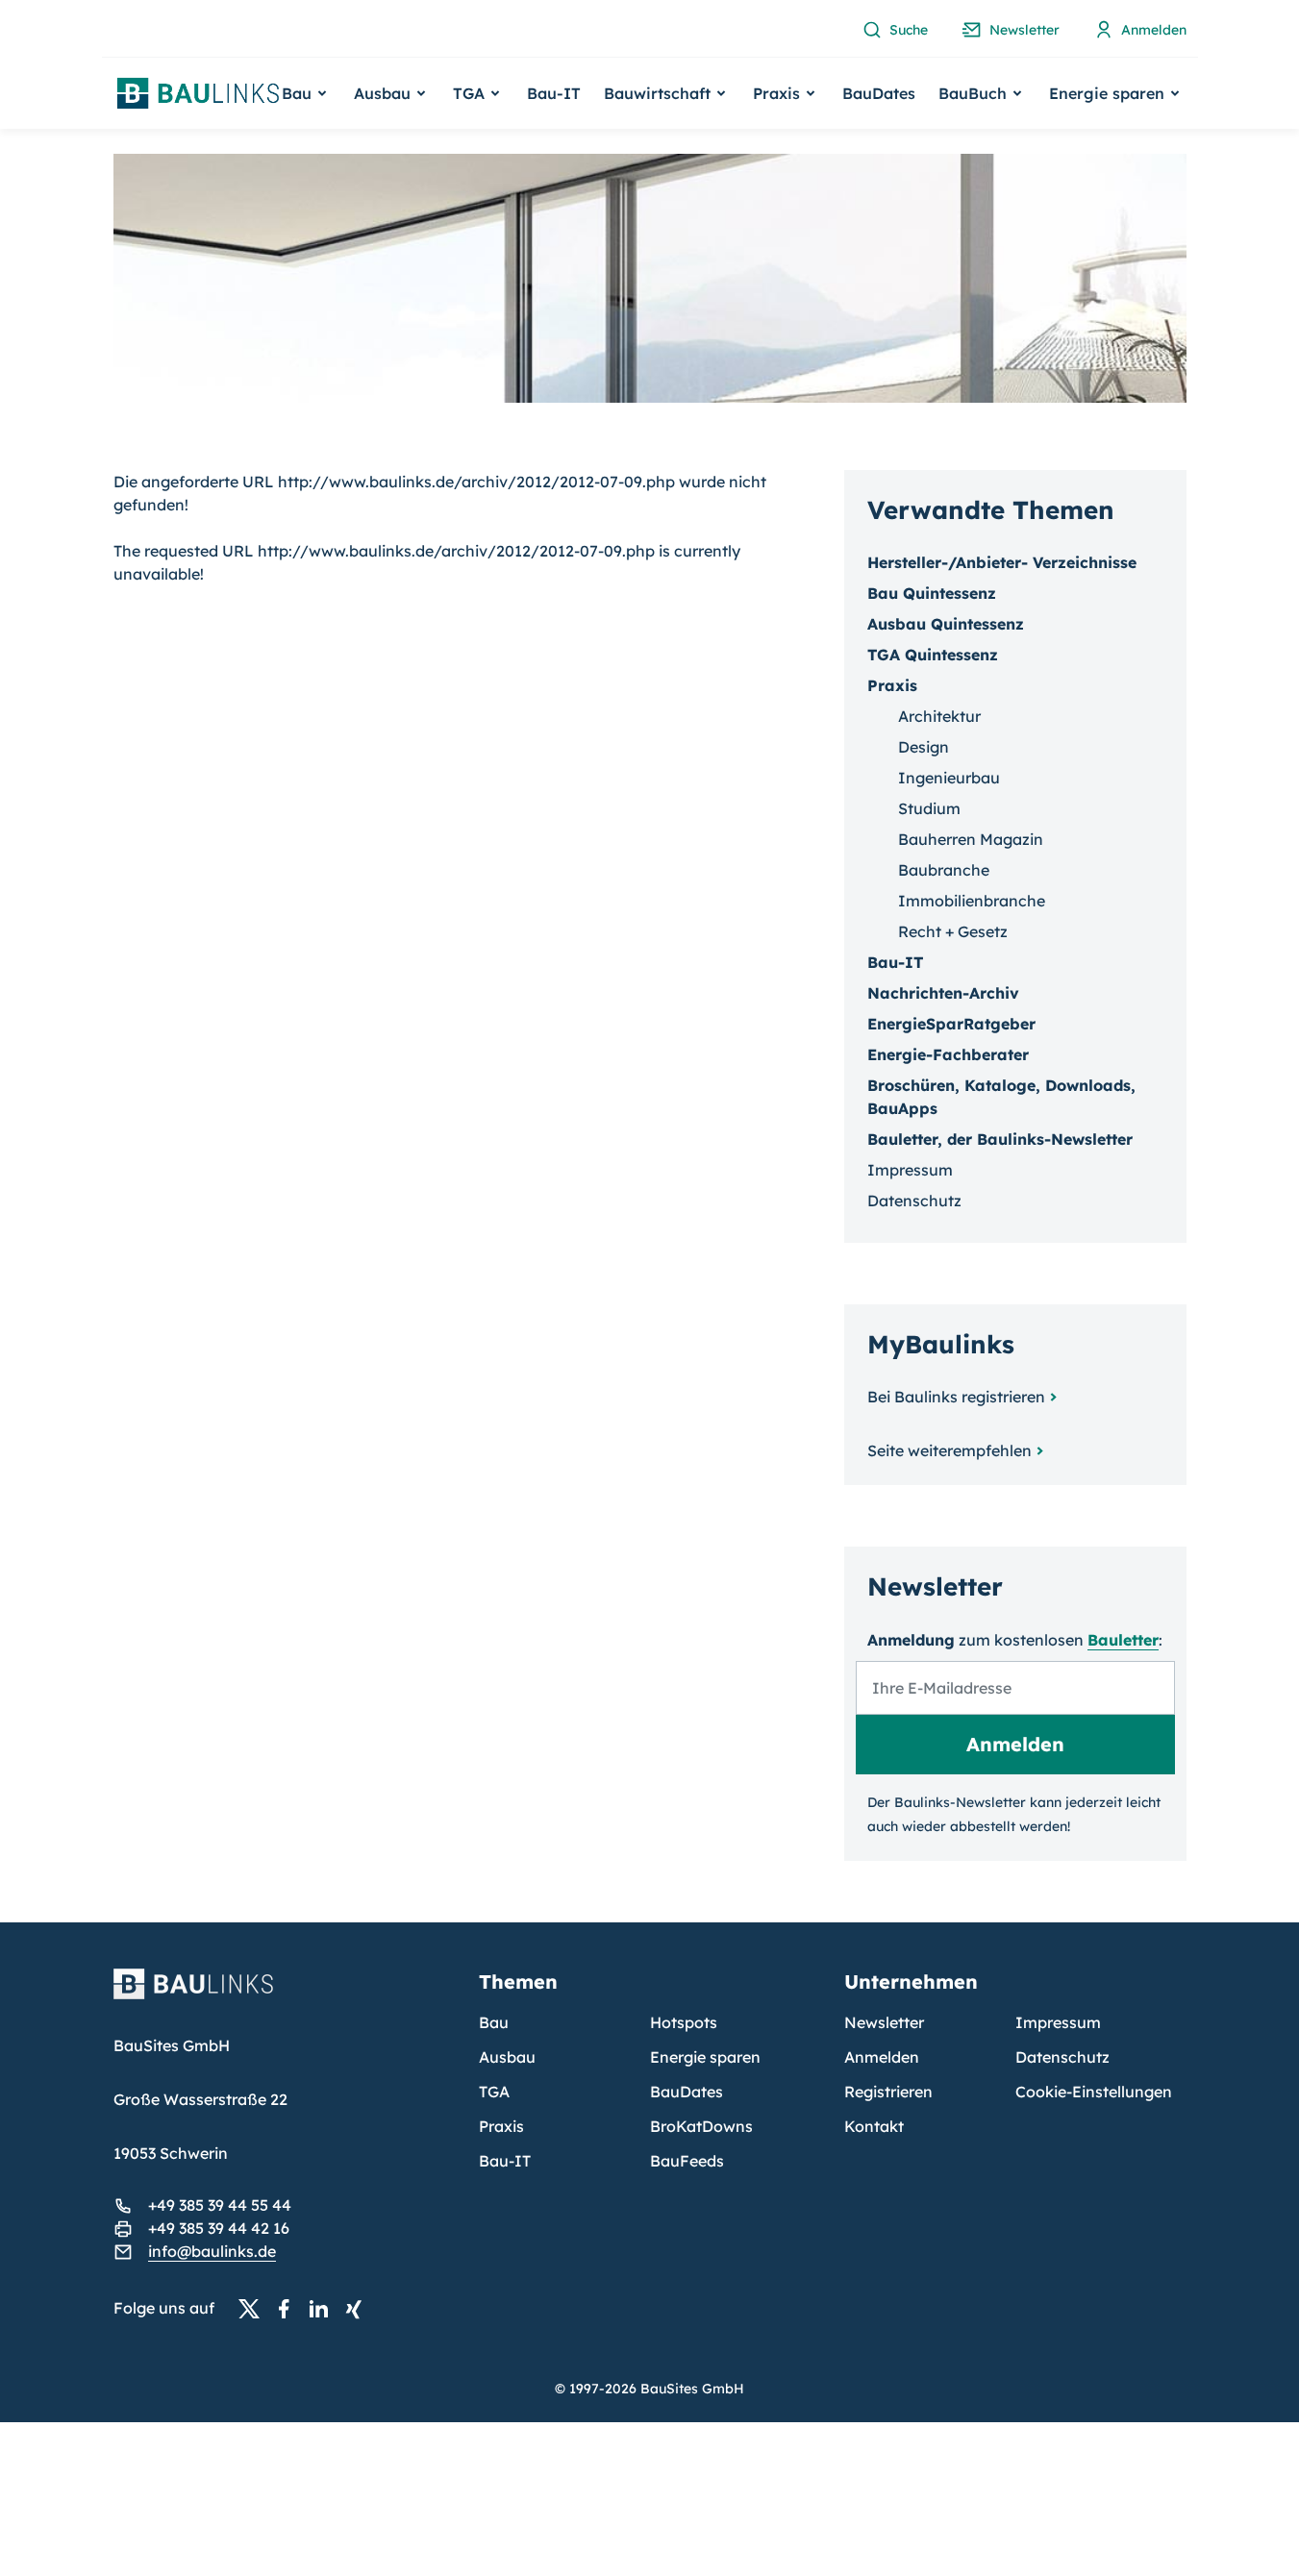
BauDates (879, 93)
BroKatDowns (701, 2126)
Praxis (501, 2126)
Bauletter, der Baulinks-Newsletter (1000, 1139)
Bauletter (1123, 1640)
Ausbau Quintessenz (946, 624)
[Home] (285, 1995)
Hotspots (684, 2022)
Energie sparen (705, 2057)
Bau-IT (554, 93)
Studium (929, 808)
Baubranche (944, 870)
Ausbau (507, 2057)
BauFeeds (687, 2161)
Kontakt (874, 2126)
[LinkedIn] (324, 2309)
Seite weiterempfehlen (949, 1450)
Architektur (939, 716)
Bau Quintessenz (932, 593)
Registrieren (888, 2092)
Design (924, 747)
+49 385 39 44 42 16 (219, 2228)
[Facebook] (289, 2309)
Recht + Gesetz (953, 931)
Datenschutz (914, 1201)
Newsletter (884, 2022)
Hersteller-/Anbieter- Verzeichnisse (1002, 562)
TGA (494, 2092)
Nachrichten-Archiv (943, 993)
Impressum (910, 1170)
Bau (494, 2022)
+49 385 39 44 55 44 (220, 2205)
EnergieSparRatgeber (951, 1024)
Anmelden (882, 2057)
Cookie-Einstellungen (1094, 2092)
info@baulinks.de (212, 2251)
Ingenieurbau (949, 778)
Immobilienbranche (972, 901)
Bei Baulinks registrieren (956, 1397)
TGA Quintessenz (933, 655)
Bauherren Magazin (971, 839)
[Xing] (359, 2309)
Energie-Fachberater (948, 1054)
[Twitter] (255, 2309)
